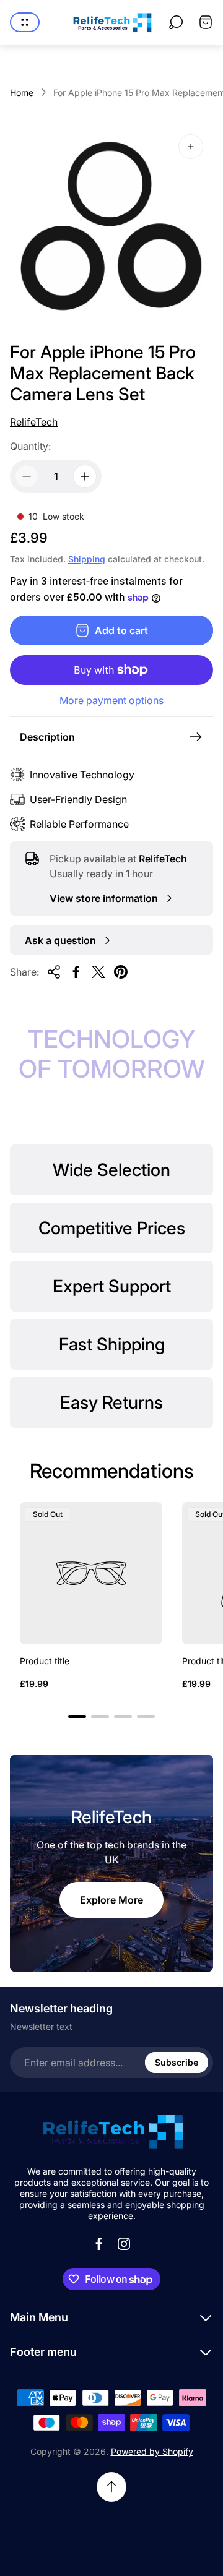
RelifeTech (34, 422)
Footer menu (43, 2352)
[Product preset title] (91, 1573)
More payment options (111, 700)
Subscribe (177, 2062)
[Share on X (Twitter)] (98, 972)
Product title (45, 1661)
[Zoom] (191, 147)
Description (47, 737)
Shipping (87, 559)
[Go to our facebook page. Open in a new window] (99, 2244)
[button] (77, 1717)
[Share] (54, 972)
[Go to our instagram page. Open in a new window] (124, 2244)
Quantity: (30, 446)
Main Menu (39, 2317)
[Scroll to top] (111, 2487)
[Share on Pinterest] (121, 972)
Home (22, 92)
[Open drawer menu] (25, 22)
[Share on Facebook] (76, 972)
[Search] (176, 22)
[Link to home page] (111, 2132)
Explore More (111, 1900)
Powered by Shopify (152, 2451)
